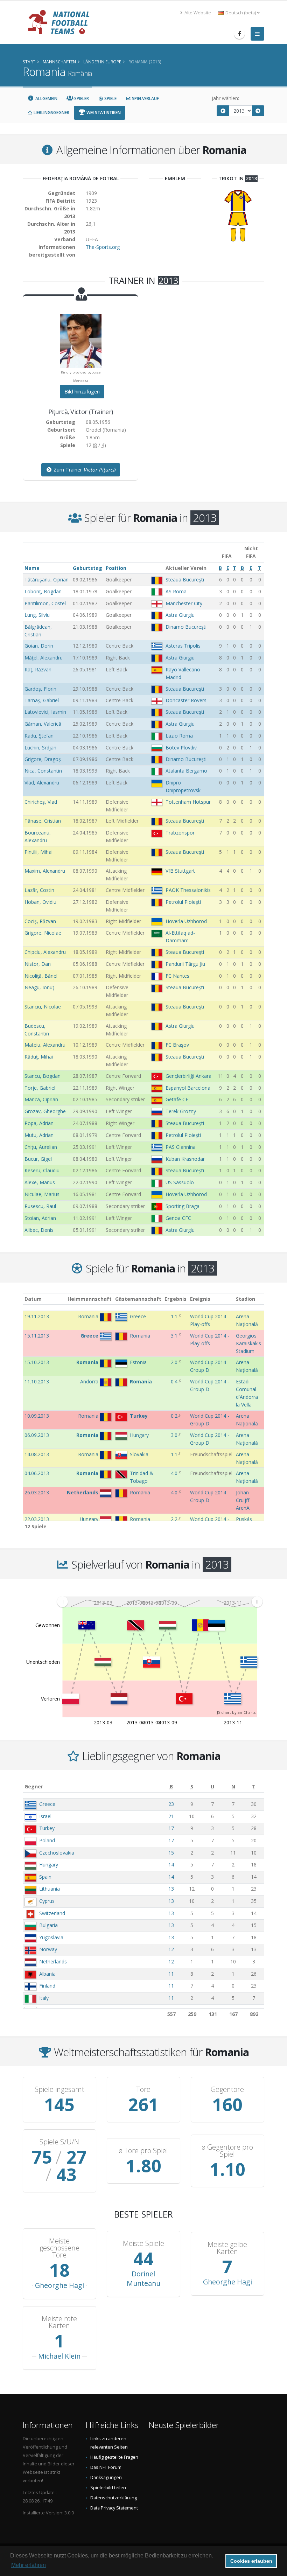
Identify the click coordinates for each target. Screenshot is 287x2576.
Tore (143, 2089)
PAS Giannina (181, 1147)
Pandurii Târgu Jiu (185, 964)
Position (116, 568)
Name (32, 568)
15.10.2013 (37, 1362)
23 (171, 1804)
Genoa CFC (178, 1218)
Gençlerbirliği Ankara (188, 1076)
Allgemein (46, 99)
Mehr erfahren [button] (29, 2565)
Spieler (81, 99)
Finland (47, 1986)
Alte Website (197, 13)
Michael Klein (59, 2356)
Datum (33, 1299)
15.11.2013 (37, 1336)
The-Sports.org (103, 247)
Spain (45, 1877)
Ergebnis (176, 1299)
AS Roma (176, 591)
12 (171, 1949)
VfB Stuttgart (180, 871)
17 (171, 1828)
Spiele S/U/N (59, 2142)
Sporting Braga (183, 1206)
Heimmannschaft (90, 1299)
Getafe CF (177, 1099)
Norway (48, 1949)
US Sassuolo (180, 1182)
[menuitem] (160, 1601)
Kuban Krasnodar (185, 1159)
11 (171, 1974)
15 (171, 1853)
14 (171, 1865)
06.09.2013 (37, 1435)
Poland (47, 1840)
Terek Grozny (181, 1111)
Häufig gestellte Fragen (114, 2457)
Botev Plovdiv (181, 748)
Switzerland (52, 1913)
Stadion (246, 1299)
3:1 (174, 1336)
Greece (47, 1804)
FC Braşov (177, 1045)
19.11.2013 (37, 1316)
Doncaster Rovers (186, 700)
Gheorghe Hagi (59, 2285)
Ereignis (200, 1299)
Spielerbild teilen (108, 2488)
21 (171, 1816)
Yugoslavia (51, 1937)
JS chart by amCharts (236, 1712)
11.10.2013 (37, 1381)
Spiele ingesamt (59, 2089)
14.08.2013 (37, 1454)
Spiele (110, 99)
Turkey (47, 1828)
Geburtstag (87, 568)
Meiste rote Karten (59, 2322)
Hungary (49, 1865)
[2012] (223, 111)
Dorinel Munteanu (143, 2278)
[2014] (258, 111)
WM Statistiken (103, 113)
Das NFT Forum (106, 2467)
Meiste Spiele (143, 2243)
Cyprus (47, 1901)
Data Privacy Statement (114, 2508)
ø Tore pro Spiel (143, 2151)
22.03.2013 (37, 1519)
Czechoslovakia (57, 1853)
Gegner (34, 1786)
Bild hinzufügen (82, 392)
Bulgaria (48, 1925)
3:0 (174, 1435)
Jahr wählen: (225, 98)
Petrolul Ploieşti (183, 902)
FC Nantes (177, 976)
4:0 (174, 1473)
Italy (44, 1998)
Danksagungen (106, 2477)
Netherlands (53, 1961)
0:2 (174, 1416)
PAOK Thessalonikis (188, 890)
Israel (45, 1816)
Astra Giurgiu (180, 615)
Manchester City (184, 603)
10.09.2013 (37, 1416)
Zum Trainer (84, 470)
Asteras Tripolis (183, 646)
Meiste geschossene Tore (59, 2248)
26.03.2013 (37, 1492)
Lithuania (50, 1889)
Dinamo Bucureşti (186, 627)
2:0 (174, 1362)
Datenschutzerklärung (114, 2498)
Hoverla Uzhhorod (186, 921)
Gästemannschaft (138, 1299)
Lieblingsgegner (51, 113)
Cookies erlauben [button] (251, 2561)
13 (171, 1889)
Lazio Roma (179, 736)
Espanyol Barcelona (188, 1088)
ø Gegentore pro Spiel (227, 2151)
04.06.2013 (37, 1473)
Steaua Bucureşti (185, 580)
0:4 (174, 1381)
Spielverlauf (145, 99)
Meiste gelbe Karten (227, 2248)
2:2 (174, 1519)
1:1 (174, 1316)
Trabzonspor (180, 833)
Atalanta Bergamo (186, 771)
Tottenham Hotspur (188, 802)
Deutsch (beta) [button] (241, 13)
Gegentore (227, 2089)
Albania (47, 1974)
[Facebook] (239, 34)
